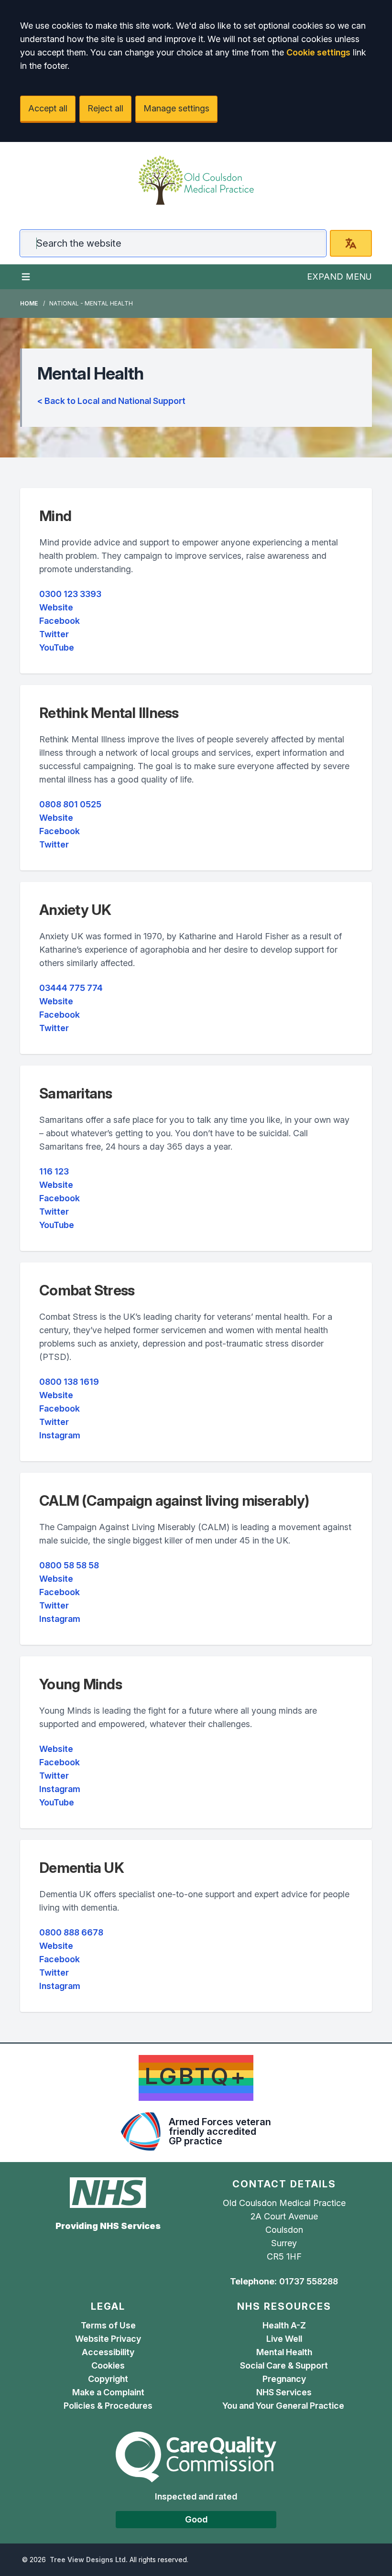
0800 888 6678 (71, 1932)
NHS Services (284, 2392)
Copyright (108, 2379)
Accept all (48, 108)
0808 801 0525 (70, 804)
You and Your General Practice (284, 2406)
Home (29, 303)
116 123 (54, 1171)
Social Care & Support (284, 2365)
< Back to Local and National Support (111, 401)
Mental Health (284, 2352)
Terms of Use (108, 2325)
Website (56, 607)
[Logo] (196, 180)
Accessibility (108, 2352)
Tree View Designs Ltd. (89, 2560)
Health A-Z (284, 2325)
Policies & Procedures (108, 2406)
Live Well (284, 2339)
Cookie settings (318, 52)
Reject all (105, 108)
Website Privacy (108, 2339)
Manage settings (176, 108)
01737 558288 (309, 2281)
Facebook (60, 621)
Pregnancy (284, 2379)
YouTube (57, 647)
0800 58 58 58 (69, 1565)
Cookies (108, 2365)
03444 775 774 (71, 988)
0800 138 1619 (69, 1382)
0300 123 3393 (70, 594)
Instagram (60, 1435)
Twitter (54, 634)
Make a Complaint (108, 2392)
